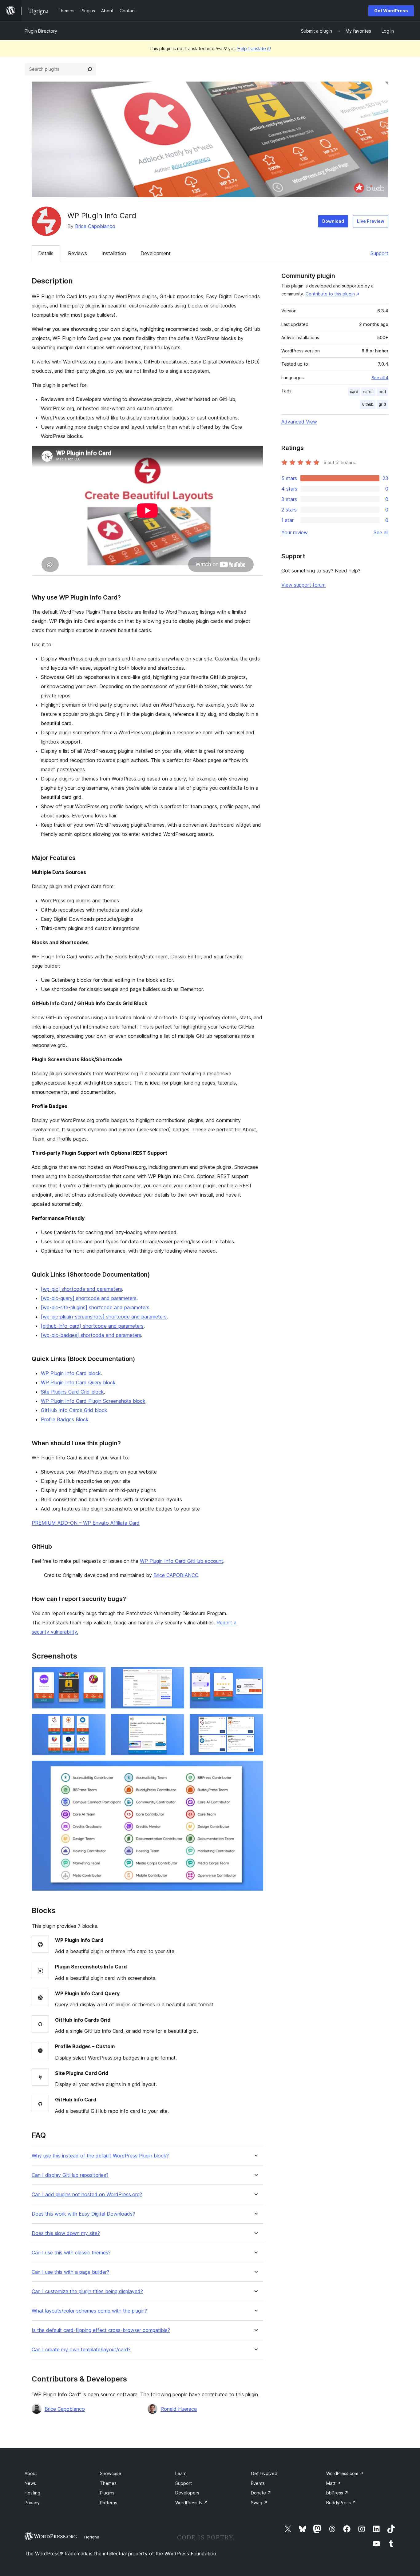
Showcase (111, 2473)
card (354, 392)
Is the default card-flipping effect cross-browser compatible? (101, 2330)
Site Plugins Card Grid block (72, 1392)
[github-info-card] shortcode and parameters (92, 1326)
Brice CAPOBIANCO (176, 1575)
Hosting (32, 2493)
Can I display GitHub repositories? (70, 2175)
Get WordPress (391, 11)
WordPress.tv (192, 2503)
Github (368, 404)
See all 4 (380, 378)
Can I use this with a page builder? (70, 2272)
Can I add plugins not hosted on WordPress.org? (87, 2195)
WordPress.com (345, 2473)
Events (258, 2483)
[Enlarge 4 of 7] (97, 1722)
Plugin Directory (41, 31)
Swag (259, 2503)
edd (382, 392)
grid (382, 404)
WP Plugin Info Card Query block (78, 1382)
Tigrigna (91, 2537)
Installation (114, 253)
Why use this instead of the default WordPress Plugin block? (100, 2156)
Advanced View (299, 422)
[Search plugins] (90, 69)
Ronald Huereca (179, 2409)
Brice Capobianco (95, 226)
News (30, 2483)
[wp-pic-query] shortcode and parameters (89, 1298)
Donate (261, 2493)
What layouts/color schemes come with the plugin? (89, 2311)
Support (379, 253)
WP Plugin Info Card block (71, 1373)
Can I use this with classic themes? (71, 2253)
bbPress (337, 2493)
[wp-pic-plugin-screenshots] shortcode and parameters (104, 1317)
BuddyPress (341, 2503)
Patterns (109, 2503)
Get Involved (264, 2473)
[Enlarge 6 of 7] (255, 1722)
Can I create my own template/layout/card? (81, 2350)
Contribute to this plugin (330, 294)
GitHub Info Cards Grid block (74, 1410)
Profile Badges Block (65, 1419)
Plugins (107, 2493)
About (31, 2473)
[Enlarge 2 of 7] (176, 1675)
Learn (181, 2473)
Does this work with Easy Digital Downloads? (83, 2214)
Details (46, 253)
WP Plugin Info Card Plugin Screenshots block (93, 1401)
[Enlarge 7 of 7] (255, 1769)
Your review (295, 532)
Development (156, 253)
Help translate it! (254, 48)
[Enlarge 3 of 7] (255, 1675)
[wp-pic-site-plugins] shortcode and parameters (95, 1307)
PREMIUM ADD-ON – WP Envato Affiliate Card (86, 1523)
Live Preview (371, 221)
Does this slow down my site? (66, 2233)
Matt (333, 2483)
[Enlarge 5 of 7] (176, 1722)
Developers (187, 2493)
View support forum (303, 585)
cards (368, 392)
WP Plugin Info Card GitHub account (182, 1561)
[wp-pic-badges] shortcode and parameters (91, 1335)
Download (333, 221)
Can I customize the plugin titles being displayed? (87, 2291)
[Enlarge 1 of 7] (97, 1675)
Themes (108, 2483)
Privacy (32, 2503)
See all (381, 532)
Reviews (77, 253)
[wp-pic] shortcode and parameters (81, 1289)
